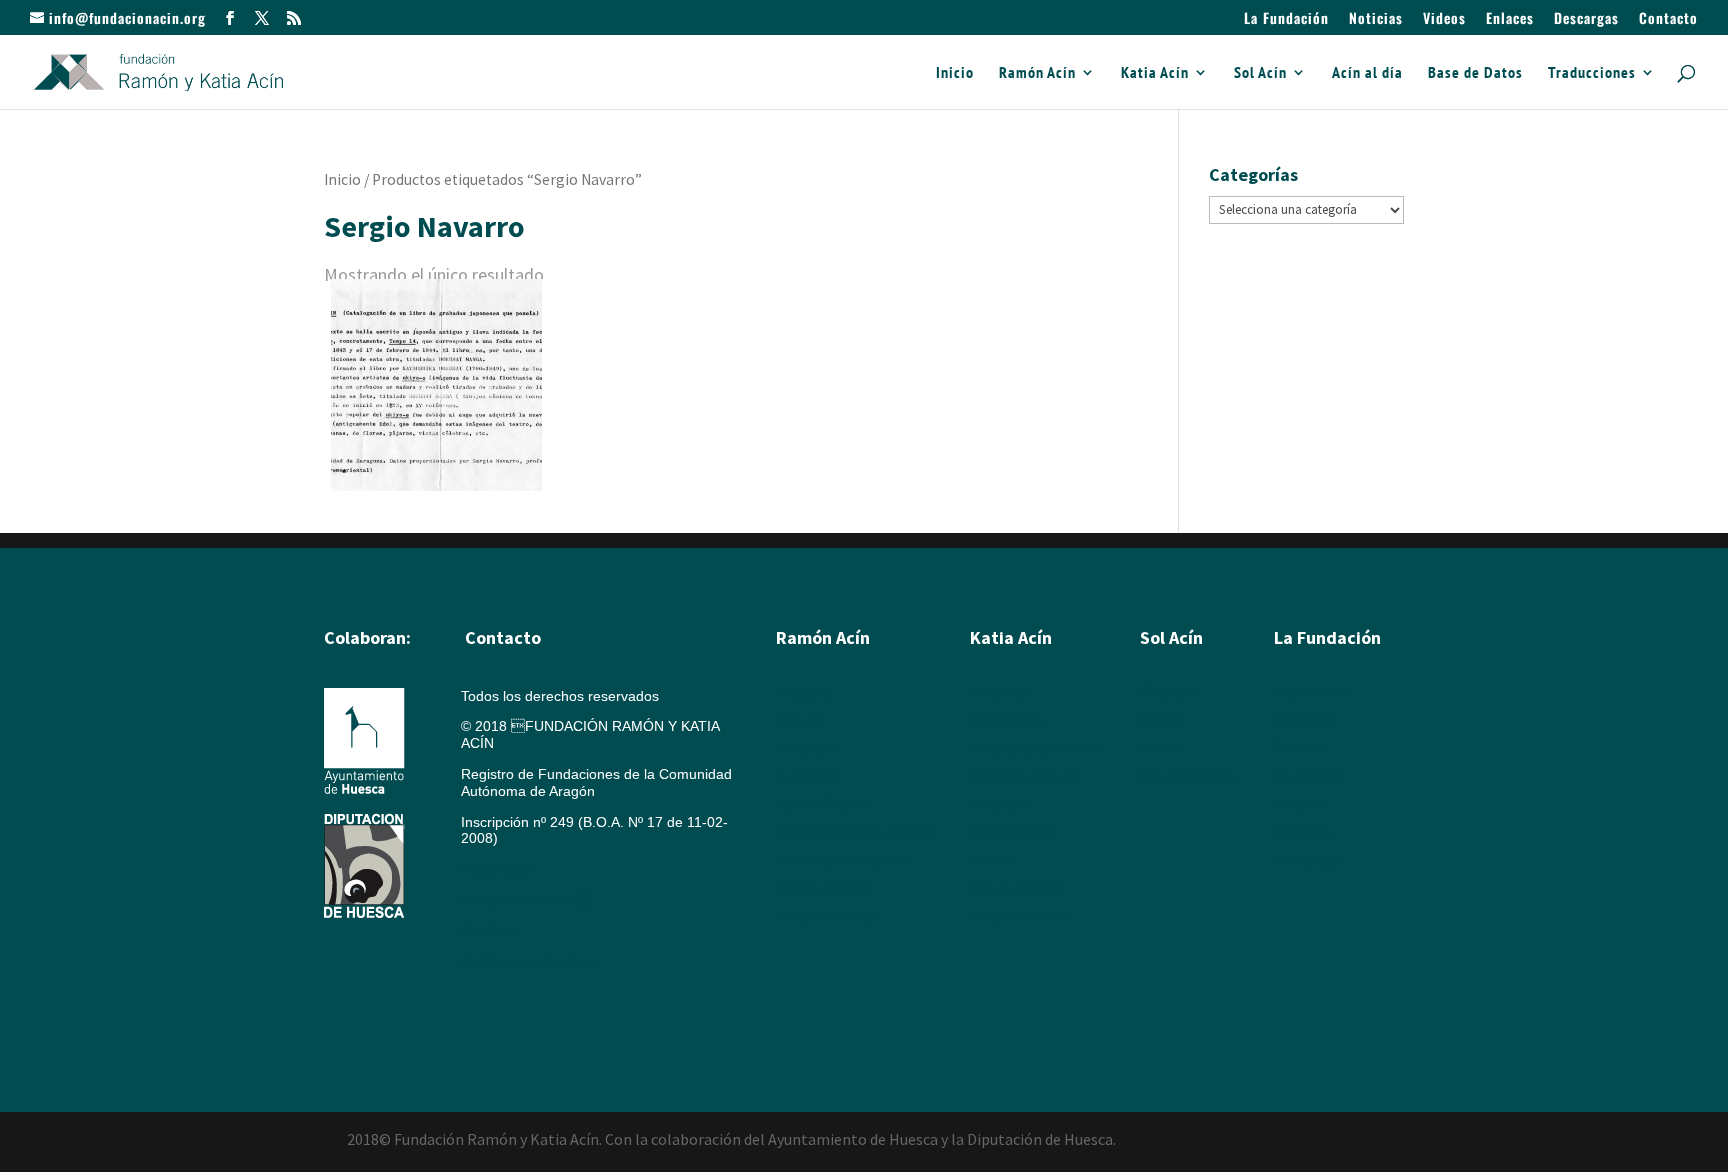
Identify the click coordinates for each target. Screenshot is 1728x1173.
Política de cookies (527, 900)
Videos (1444, 19)
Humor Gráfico (822, 804)
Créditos (487, 931)
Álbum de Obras (827, 916)
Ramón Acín (1037, 73)
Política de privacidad (528, 962)
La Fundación (1286, 19)
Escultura (805, 748)
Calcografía (1006, 720)
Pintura (798, 720)
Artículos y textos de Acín (855, 832)
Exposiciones (1011, 832)
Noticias (1376, 19)
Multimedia (1308, 776)
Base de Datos (1475, 73)
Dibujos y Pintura (1023, 776)
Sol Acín (1260, 73)
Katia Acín (1155, 73)
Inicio (955, 73)
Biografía (804, 692)
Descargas (1586, 19)
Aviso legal (495, 869)
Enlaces (1510, 19)
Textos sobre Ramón (841, 860)
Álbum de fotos (823, 888)
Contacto (1668, 19)
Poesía (1162, 720)
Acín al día (1367, 73)
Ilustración (808, 776)
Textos (990, 860)
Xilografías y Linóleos (1037, 748)
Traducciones (1592, 73)
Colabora (1303, 832)
